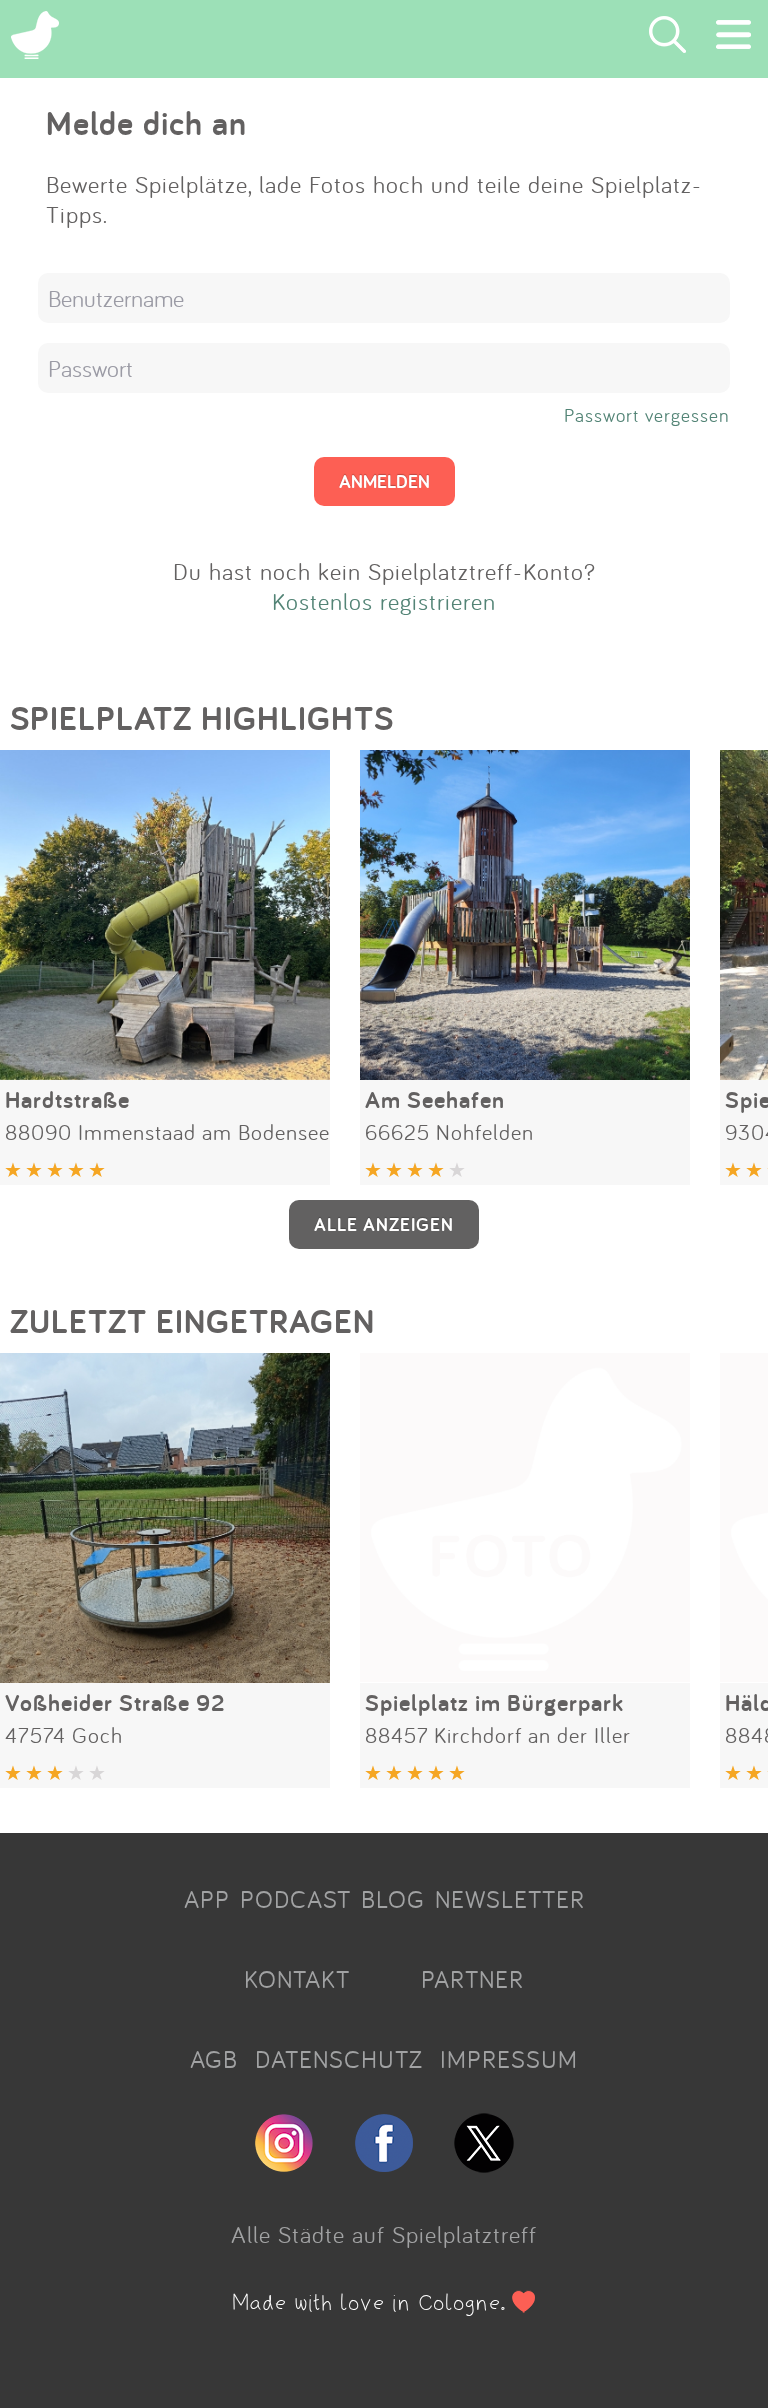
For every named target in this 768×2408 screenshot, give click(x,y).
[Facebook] (384, 2164)
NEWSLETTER (510, 1899)
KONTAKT (297, 1979)
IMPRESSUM (509, 2059)
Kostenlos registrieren (384, 601)
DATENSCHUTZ (339, 2059)
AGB (214, 2059)
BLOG (393, 1899)
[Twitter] (484, 2164)
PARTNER (472, 1979)
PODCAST (295, 1899)
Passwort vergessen (647, 415)
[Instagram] (284, 2164)
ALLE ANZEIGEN (384, 1224)
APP (207, 1899)
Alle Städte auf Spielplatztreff (384, 2234)
